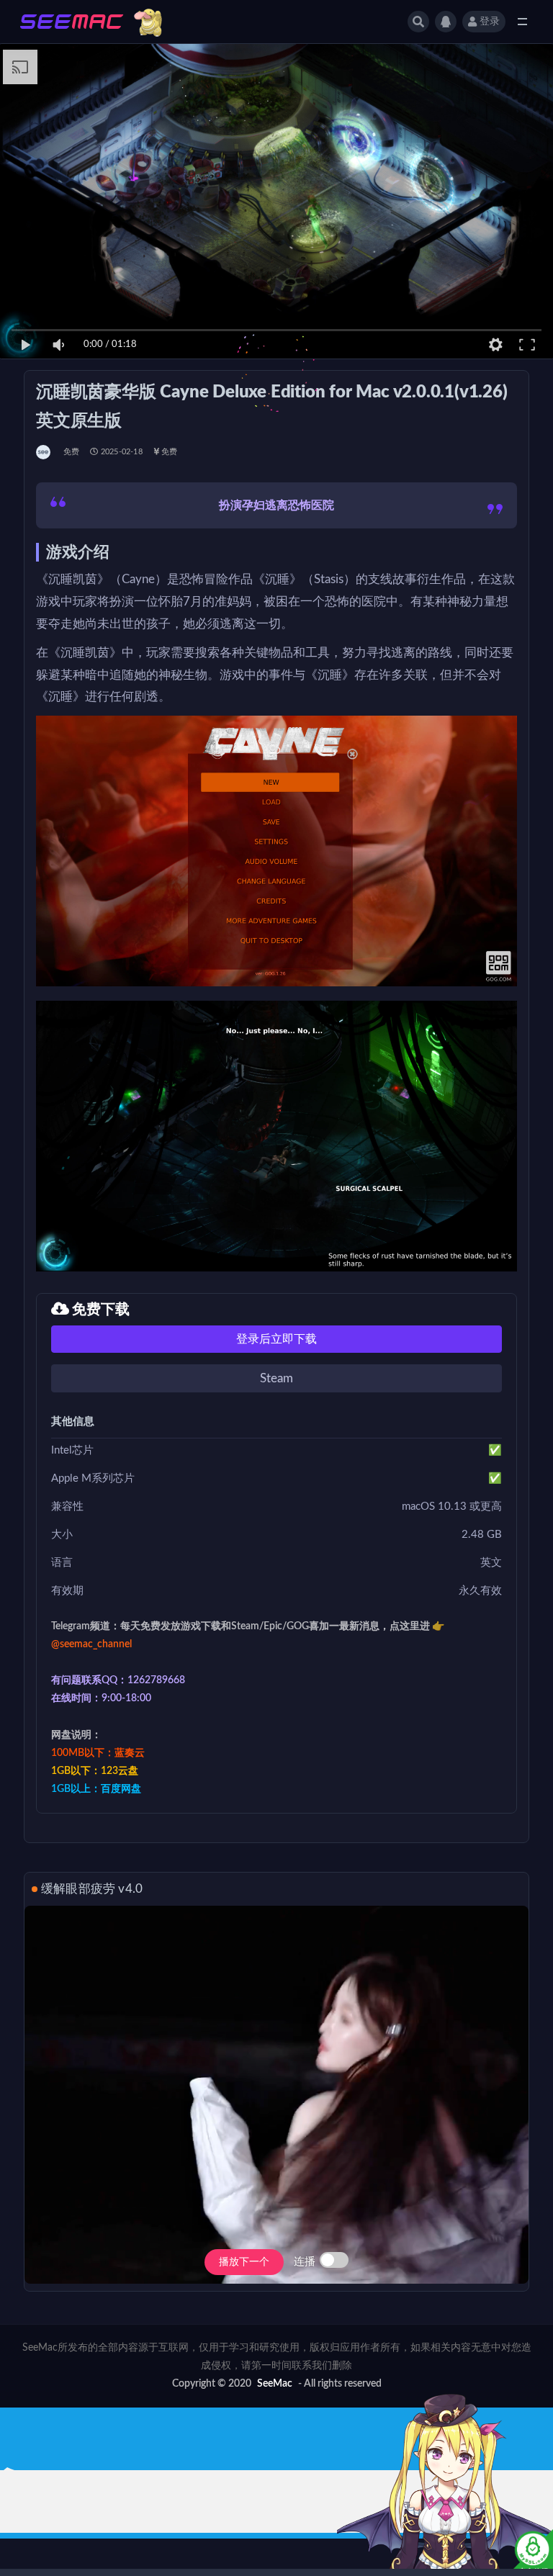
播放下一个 (244, 2262)
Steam (276, 1378)
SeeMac (275, 2384)
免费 (71, 452)
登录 (490, 22)
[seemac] (44, 452)
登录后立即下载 (276, 1339)
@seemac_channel (91, 1644)
